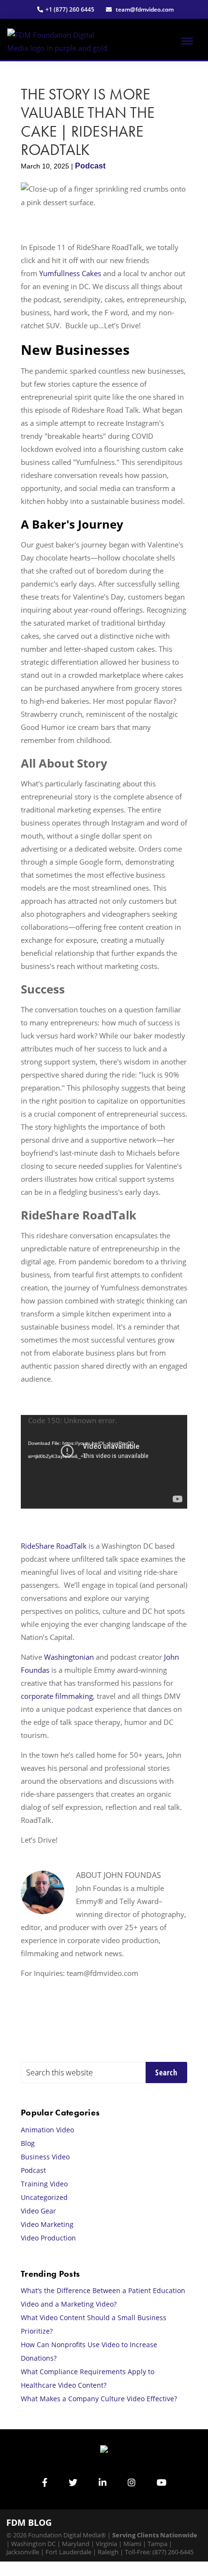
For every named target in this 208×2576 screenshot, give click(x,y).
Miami (132, 2544)
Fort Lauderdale (68, 2552)
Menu (191, 49)
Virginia (106, 2544)
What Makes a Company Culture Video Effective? (99, 2399)
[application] (104, 1462)
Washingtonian (69, 1657)
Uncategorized (44, 2197)
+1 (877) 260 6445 (70, 9)
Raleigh (108, 2552)
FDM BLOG (29, 2522)
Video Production (48, 2238)
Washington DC (33, 2544)
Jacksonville (23, 2552)
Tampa (157, 2544)
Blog (28, 2143)
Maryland (76, 2544)
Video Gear (38, 2211)
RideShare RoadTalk (54, 1546)
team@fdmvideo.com (144, 9)
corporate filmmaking (57, 1696)
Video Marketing (47, 2224)
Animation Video (47, 2130)
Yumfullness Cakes (70, 273)
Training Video (44, 2184)
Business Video (45, 2157)
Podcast (90, 166)
